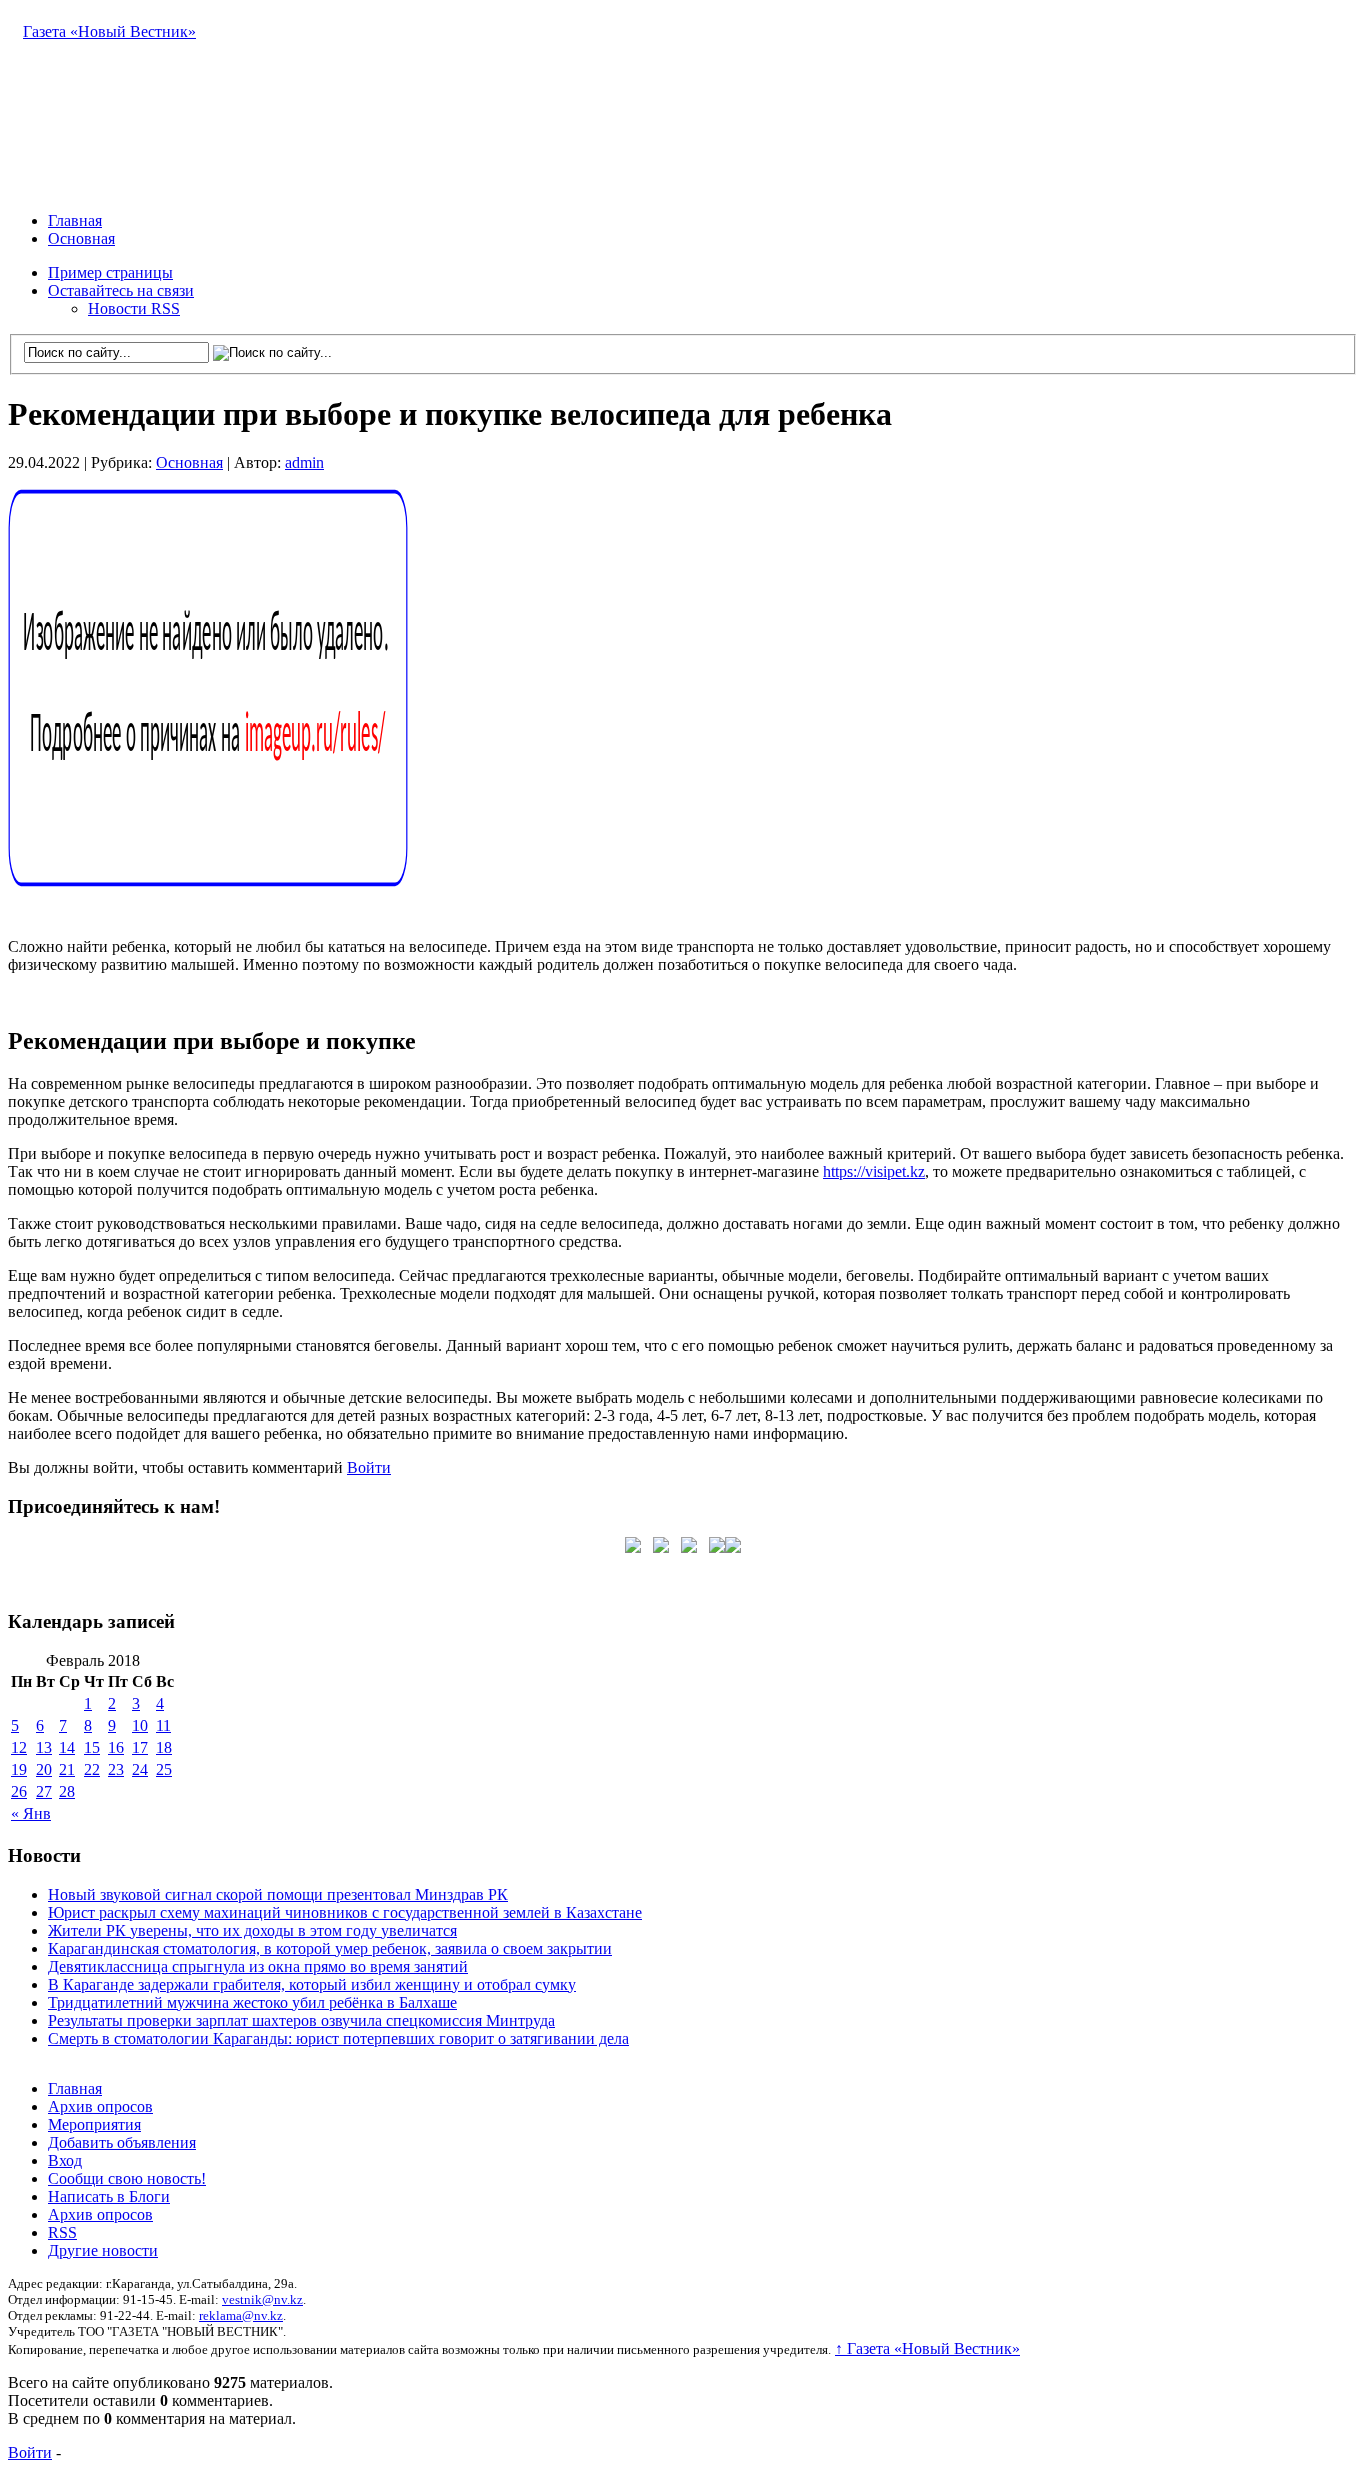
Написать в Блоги (109, 2196)
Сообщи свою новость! (127, 2178)
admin (304, 462)
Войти (369, 1467)
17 (140, 1747)
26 (19, 1791)
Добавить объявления (122, 2142)
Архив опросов (100, 2106)
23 (116, 1769)
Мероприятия (94, 2124)
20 (44, 1769)
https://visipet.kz (874, 1171)
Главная (75, 220)
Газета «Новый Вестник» (109, 31)
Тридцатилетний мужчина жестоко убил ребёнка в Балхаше (252, 2002)
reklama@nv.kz (241, 2315)
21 (67, 1769)
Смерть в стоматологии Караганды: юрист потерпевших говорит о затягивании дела (338, 2038)
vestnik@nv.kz (262, 2299)
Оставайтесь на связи (121, 290)
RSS (62, 2232)
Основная (81, 238)
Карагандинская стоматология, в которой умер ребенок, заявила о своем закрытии (330, 1948)
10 (140, 1725)
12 (19, 1747)
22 (92, 1769)
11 (163, 1725)
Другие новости (103, 2250)
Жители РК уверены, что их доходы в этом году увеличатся (252, 1930)
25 (164, 1769)
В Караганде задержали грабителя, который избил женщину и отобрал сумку (312, 1984)
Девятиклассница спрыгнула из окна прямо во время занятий (258, 1966)
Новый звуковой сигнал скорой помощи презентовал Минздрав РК (278, 1894)
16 (116, 1747)
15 (92, 1747)
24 (140, 1769)
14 (67, 1747)
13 (44, 1747)
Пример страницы (110, 272)
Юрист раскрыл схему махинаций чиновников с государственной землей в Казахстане (345, 1912)
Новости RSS (134, 308)
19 (19, 1769)
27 (44, 1791)
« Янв (31, 1813)
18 (164, 1747)
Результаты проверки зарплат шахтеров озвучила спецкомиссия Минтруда (301, 2020)
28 (67, 1791)
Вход (65, 2160)
